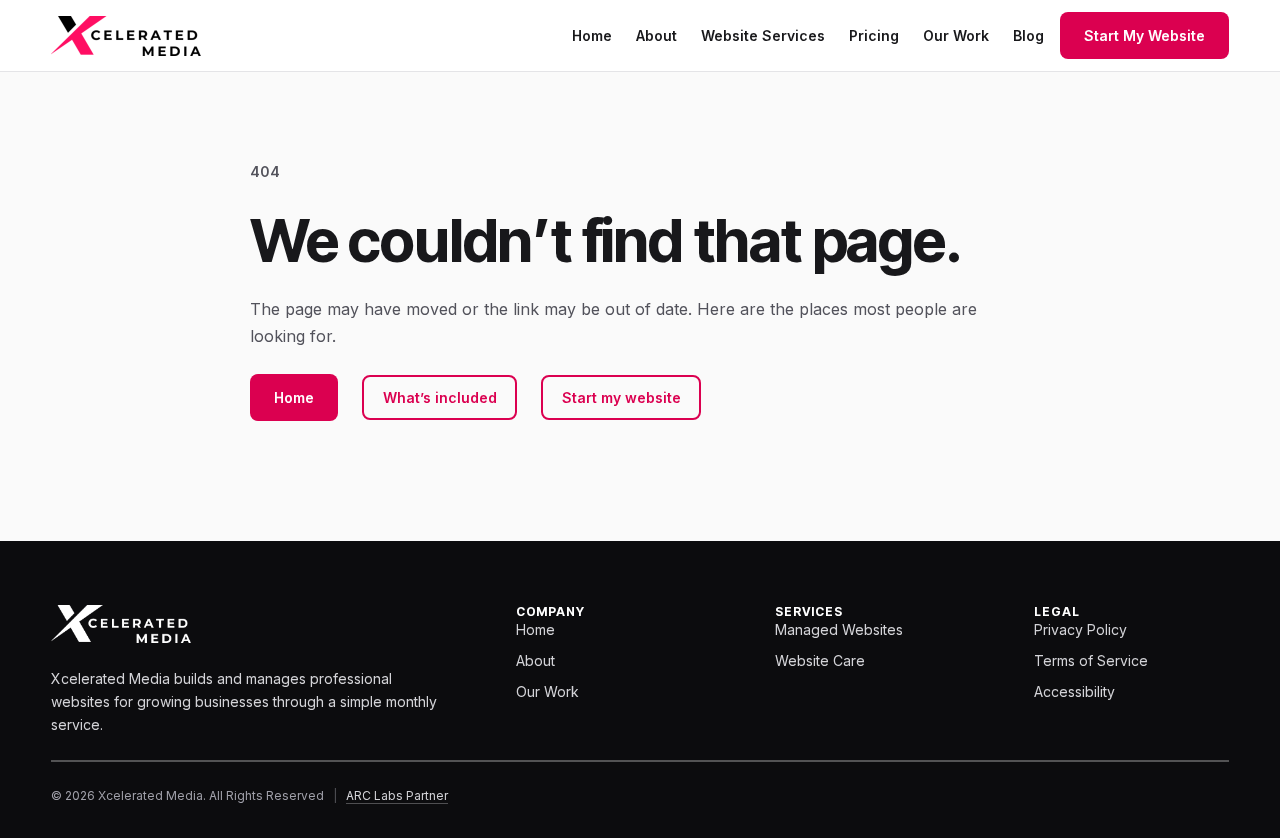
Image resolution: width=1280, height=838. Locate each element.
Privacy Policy (1080, 629)
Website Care (820, 660)
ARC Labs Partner (397, 795)
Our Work (547, 691)
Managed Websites (839, 629)
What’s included (440, 397)
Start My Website (1144, 35)
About (535, 660)
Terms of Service (1091, 660)
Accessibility (1074, 691)
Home (294, 397)
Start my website (621, 397)
